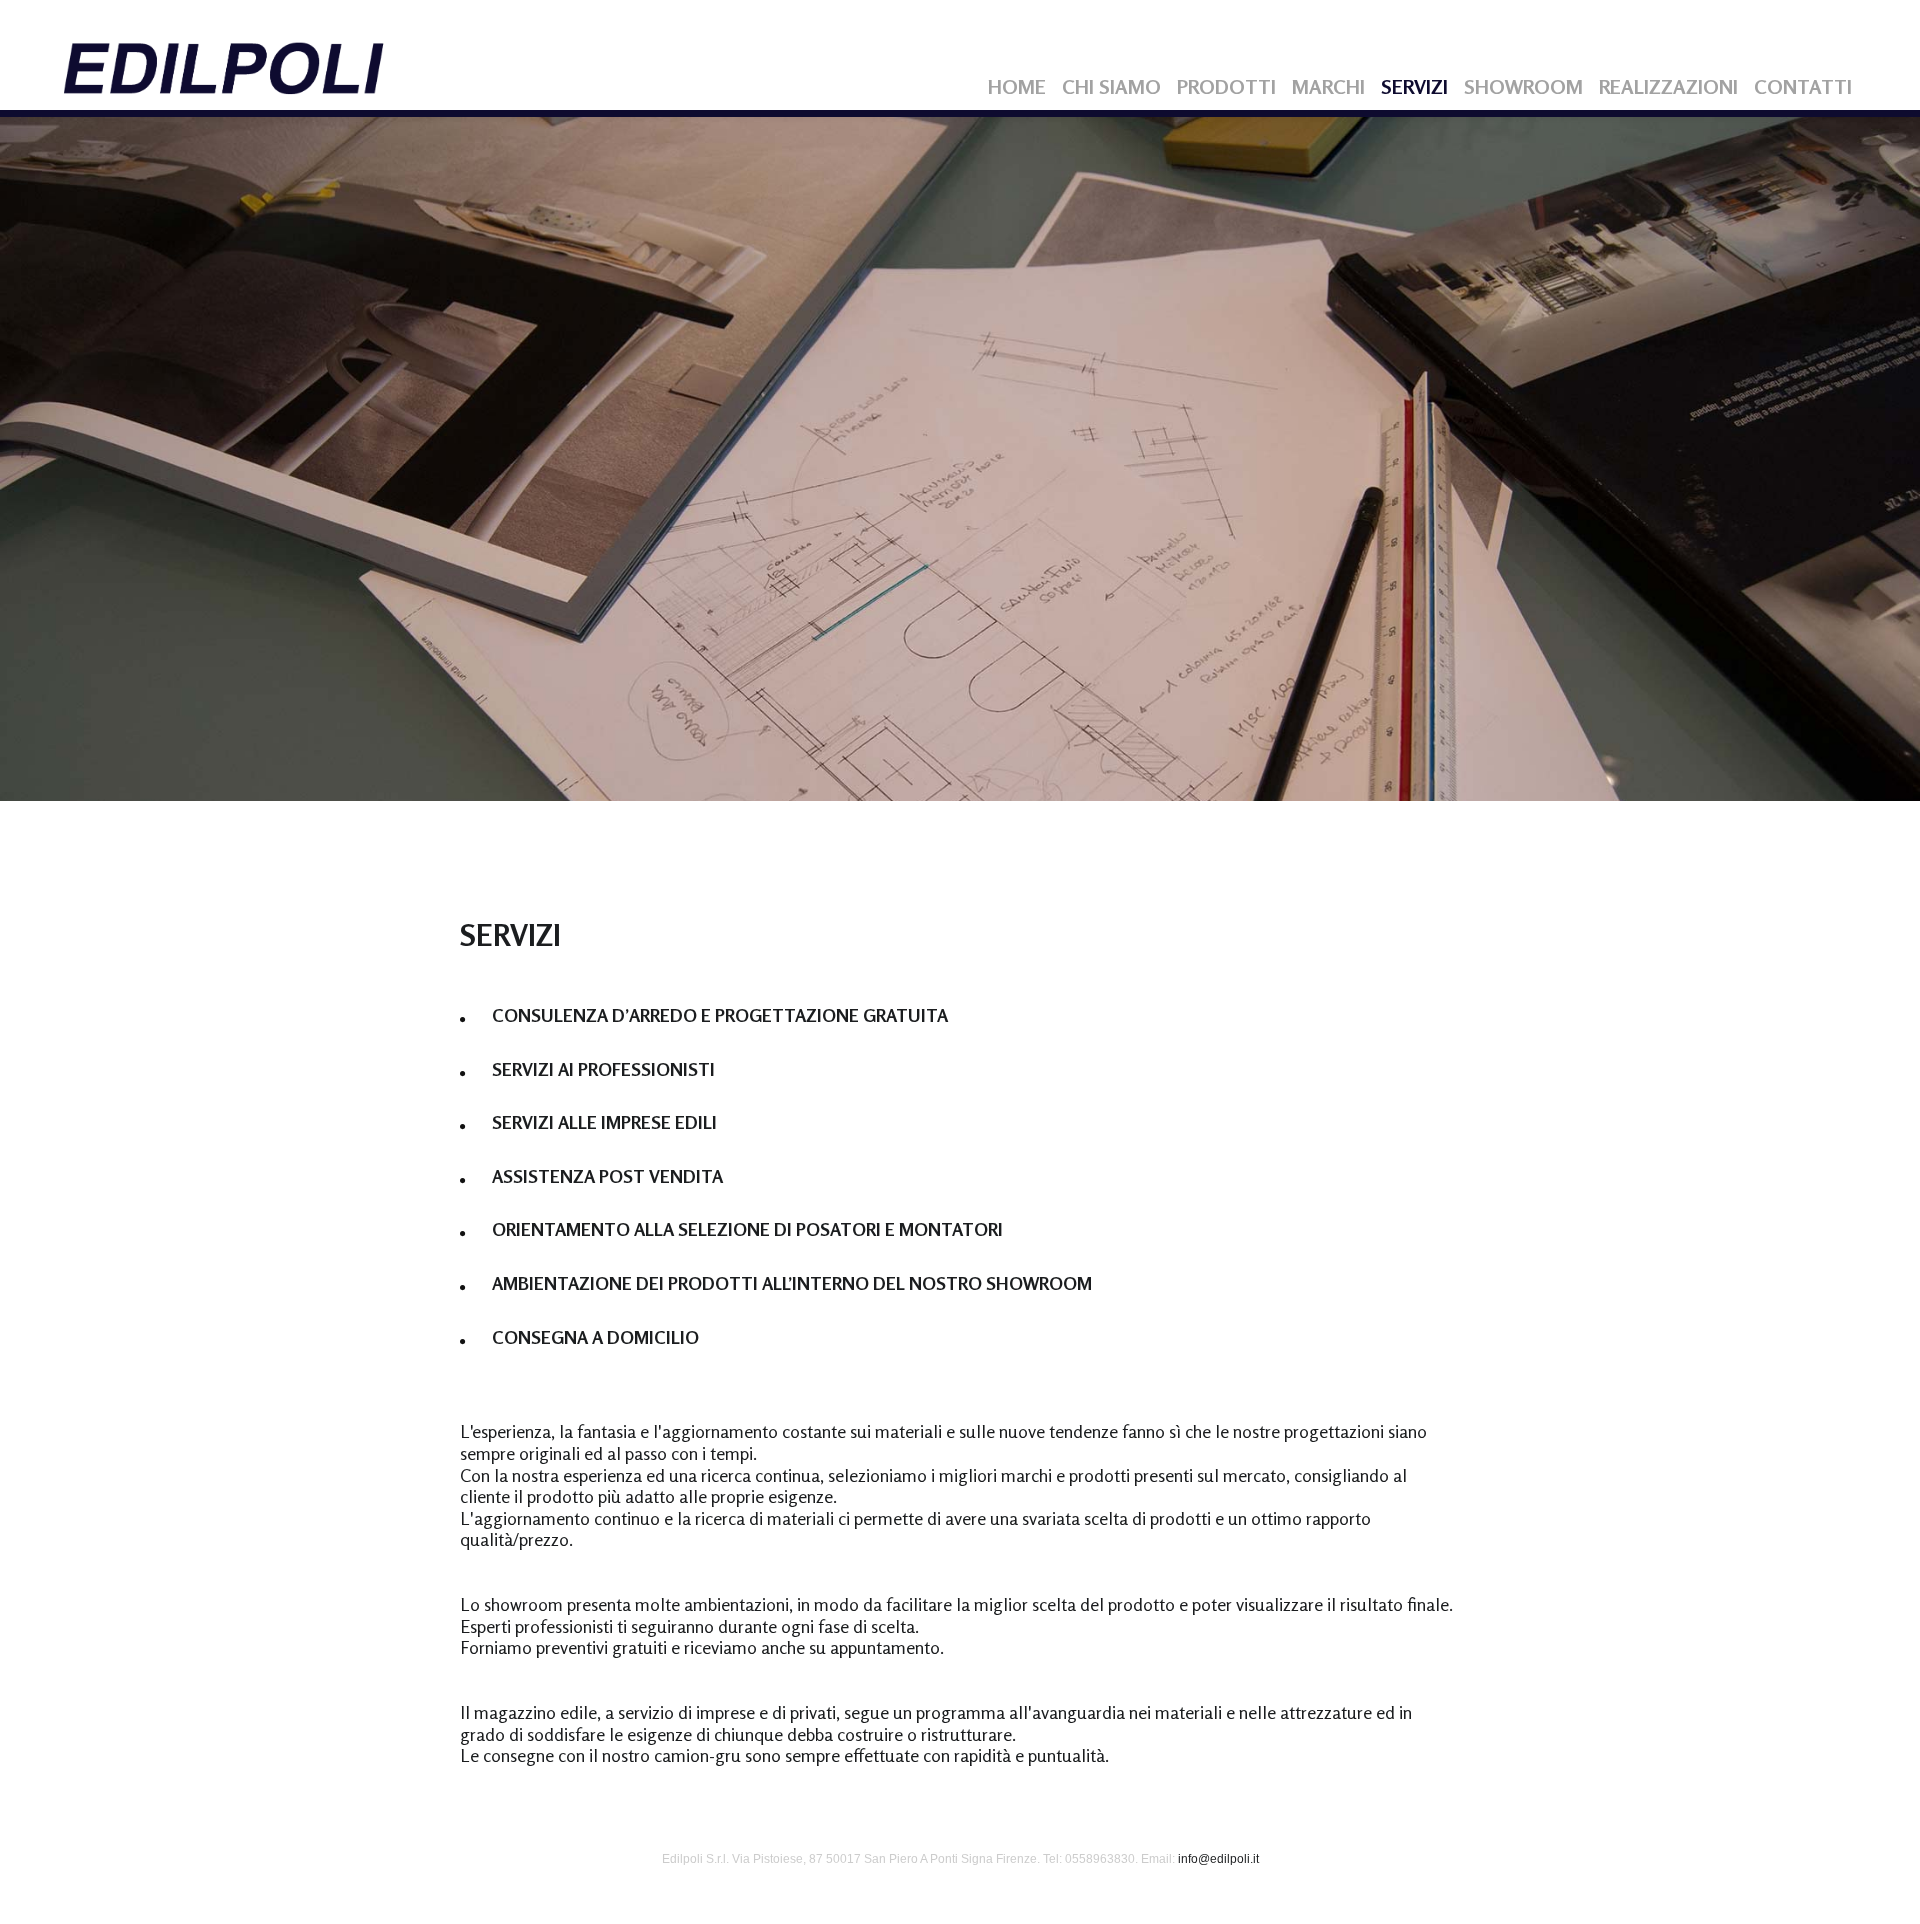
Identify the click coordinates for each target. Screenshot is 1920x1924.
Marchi (1328, 86)
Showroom (1523, 86)
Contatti (1803, 86)
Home (1017, 86)
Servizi (1414, 86)
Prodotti (1226, 86)
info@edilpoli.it (1218, 1859)
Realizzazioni (1668, 86)
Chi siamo (1111, 86)
